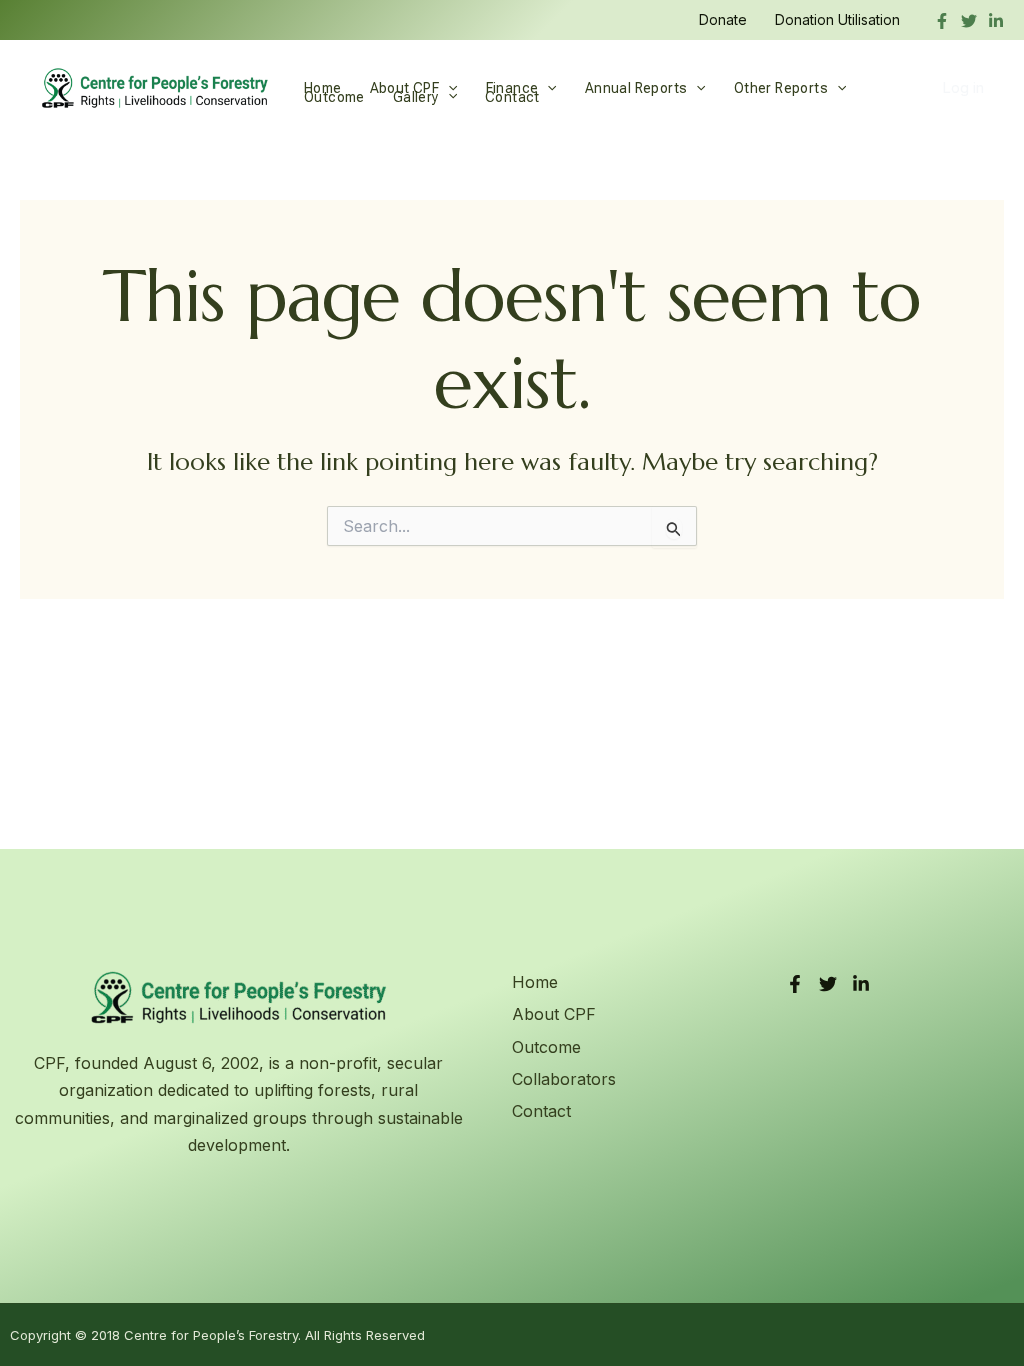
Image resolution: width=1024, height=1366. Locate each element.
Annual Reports (636, 88)
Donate (723, 19)
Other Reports (781, 88)
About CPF (405, 88)
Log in (963, 87)
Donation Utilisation (837, 19)
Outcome (334, 96)
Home (323, 88)
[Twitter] (969, 21)
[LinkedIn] (861, 984)
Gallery (416, 96)
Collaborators (564, 1079)
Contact (512, 96)
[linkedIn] (996, 21)
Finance (512, 88)
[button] (547, 88)
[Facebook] (942, 21)
